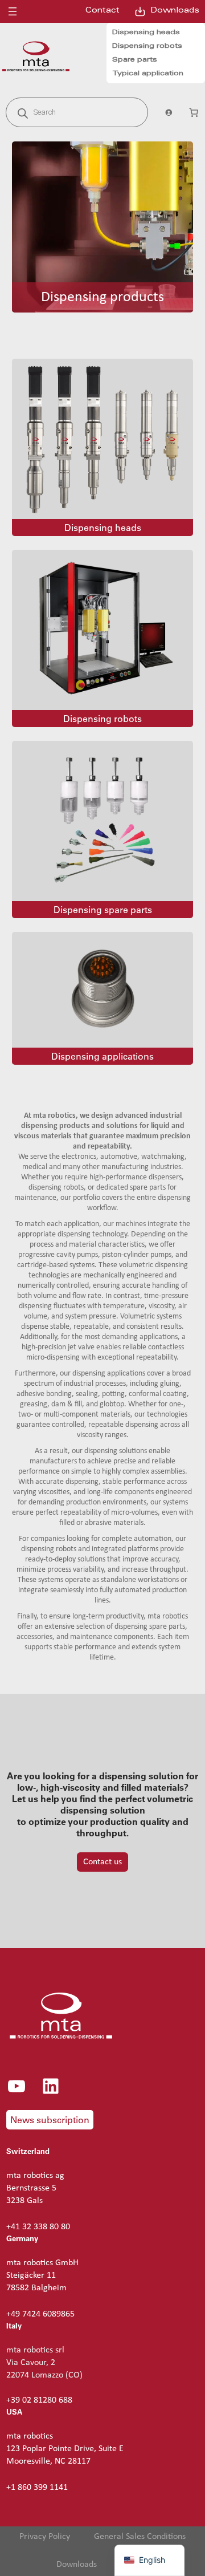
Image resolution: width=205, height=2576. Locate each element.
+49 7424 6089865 (40, 2314)
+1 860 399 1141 (37, 2488)
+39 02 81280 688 (39, 2400)
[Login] (168, 112)
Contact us (102, 1862)
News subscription (50, 2120)
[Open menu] (13, 11)
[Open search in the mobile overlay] (77, 112)
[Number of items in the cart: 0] (194, 112)
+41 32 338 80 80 (38, 2227)
